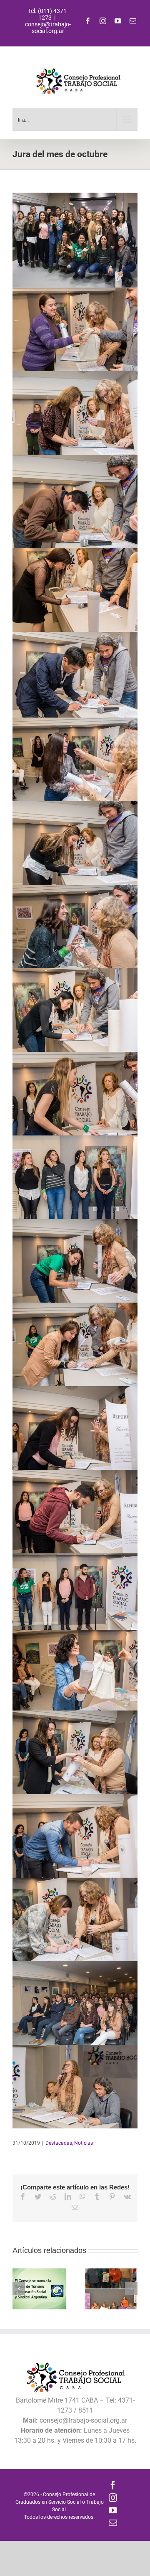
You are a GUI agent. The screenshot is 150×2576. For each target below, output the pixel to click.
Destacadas (59, 2143)
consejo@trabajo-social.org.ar (48, 28)
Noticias (84, 2143)
